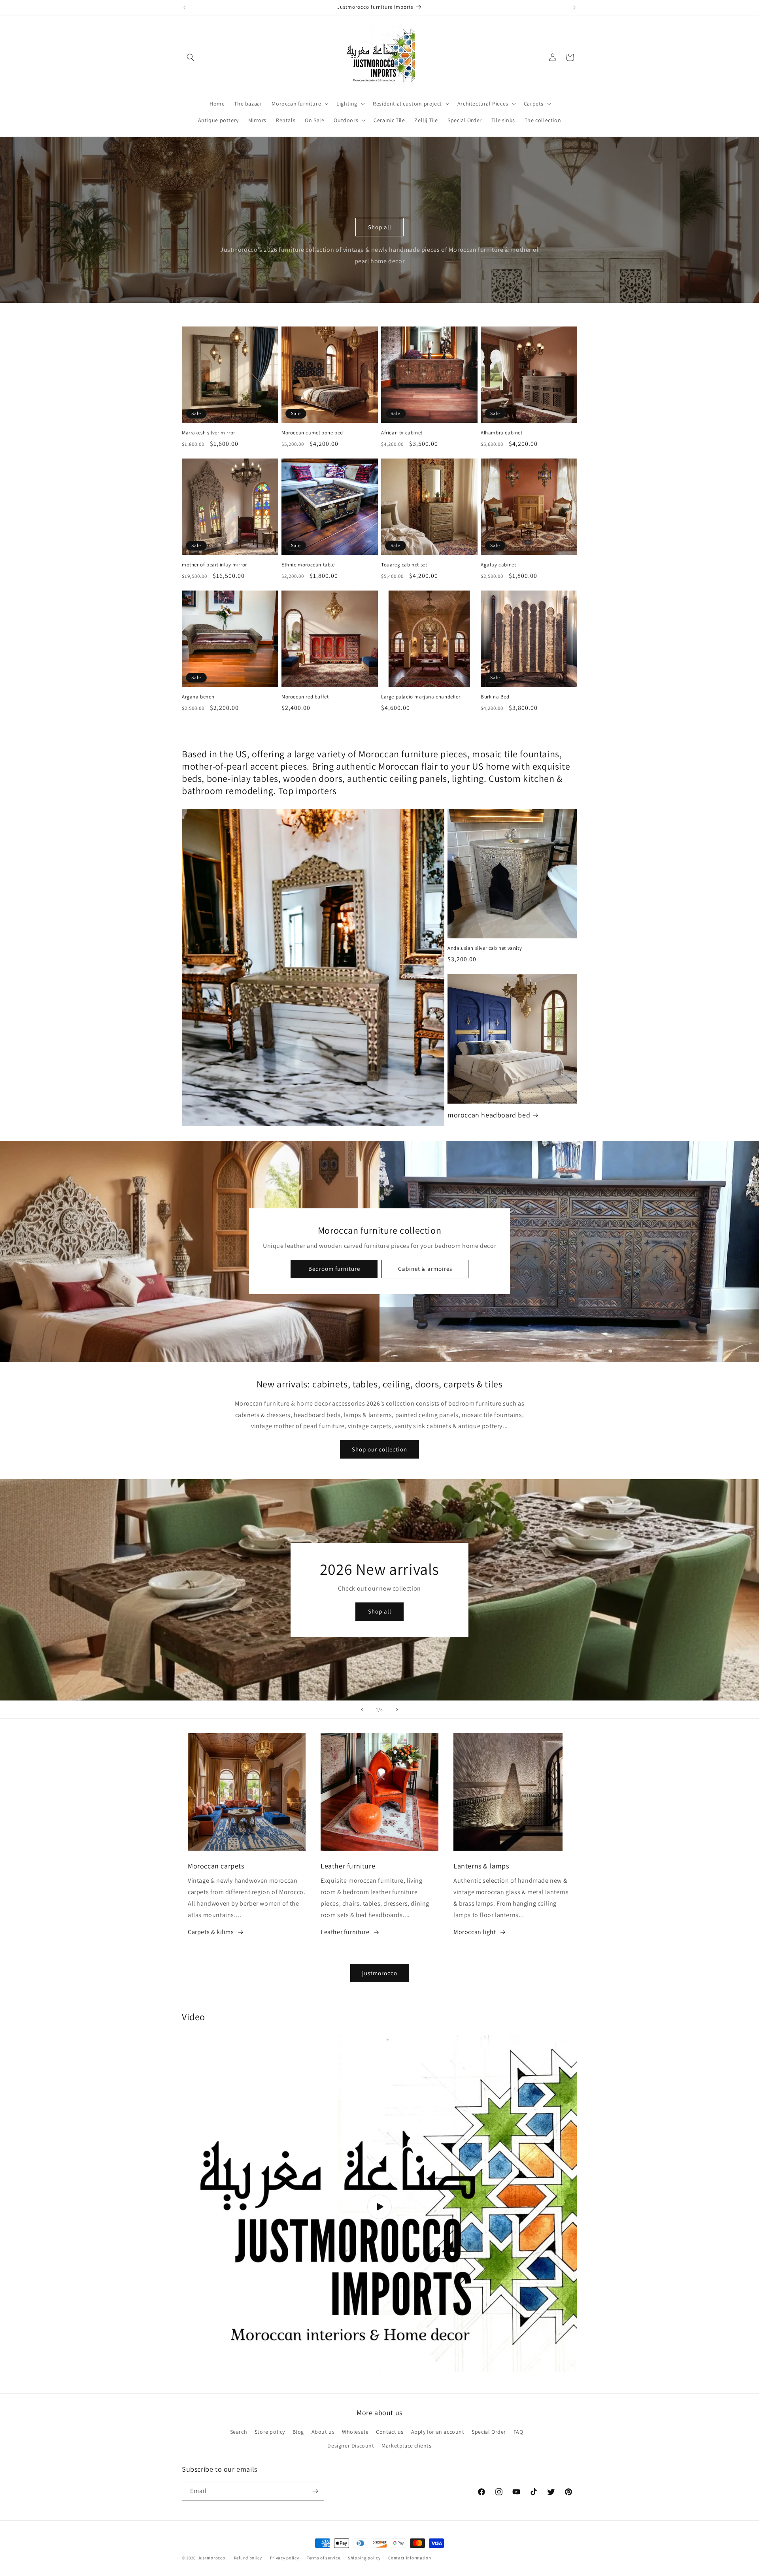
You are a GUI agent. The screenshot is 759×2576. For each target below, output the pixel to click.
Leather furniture (345, 1932)
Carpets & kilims (211, 1932)
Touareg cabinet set (404, 565)
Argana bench (198, 697)
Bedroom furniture (334, 1269)
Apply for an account (438, 2432)
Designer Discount (351, 2446)
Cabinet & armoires (425, 1269)
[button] (191, 57)
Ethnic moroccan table (308, 565)
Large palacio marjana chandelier (421, 697)
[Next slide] (397, 1710)
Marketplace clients (406, 2446)
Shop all (380, 227)
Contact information (410, 2558)
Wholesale (355, 2432)
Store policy (270, 2432)
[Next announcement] (574, 8)
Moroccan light (475, 1932)
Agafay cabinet (498, 565)
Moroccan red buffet (305, 697)
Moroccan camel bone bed (312, 433)
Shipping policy (364, 2558)
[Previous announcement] (185, 8)
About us (323, 2432)
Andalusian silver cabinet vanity (485, 948)
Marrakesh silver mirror (209, 433)
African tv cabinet (402, 433)
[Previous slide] (362, 1710)
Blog (298, 2432)
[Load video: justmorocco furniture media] (379, 2207)
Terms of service (323, 2558)
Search (239, 2432)
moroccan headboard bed (489, 1115)
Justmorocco (212, 2558)
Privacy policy (285, 2558)
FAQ (518, 2432)
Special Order (489, 2432)
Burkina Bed (495, 697)
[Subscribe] (315, 2491)
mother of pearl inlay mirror (214, 565)
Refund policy (248, 2558)
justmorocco (380, 1973)
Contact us (390, 2432)
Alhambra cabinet (502, 433)
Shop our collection (379, 1449)
